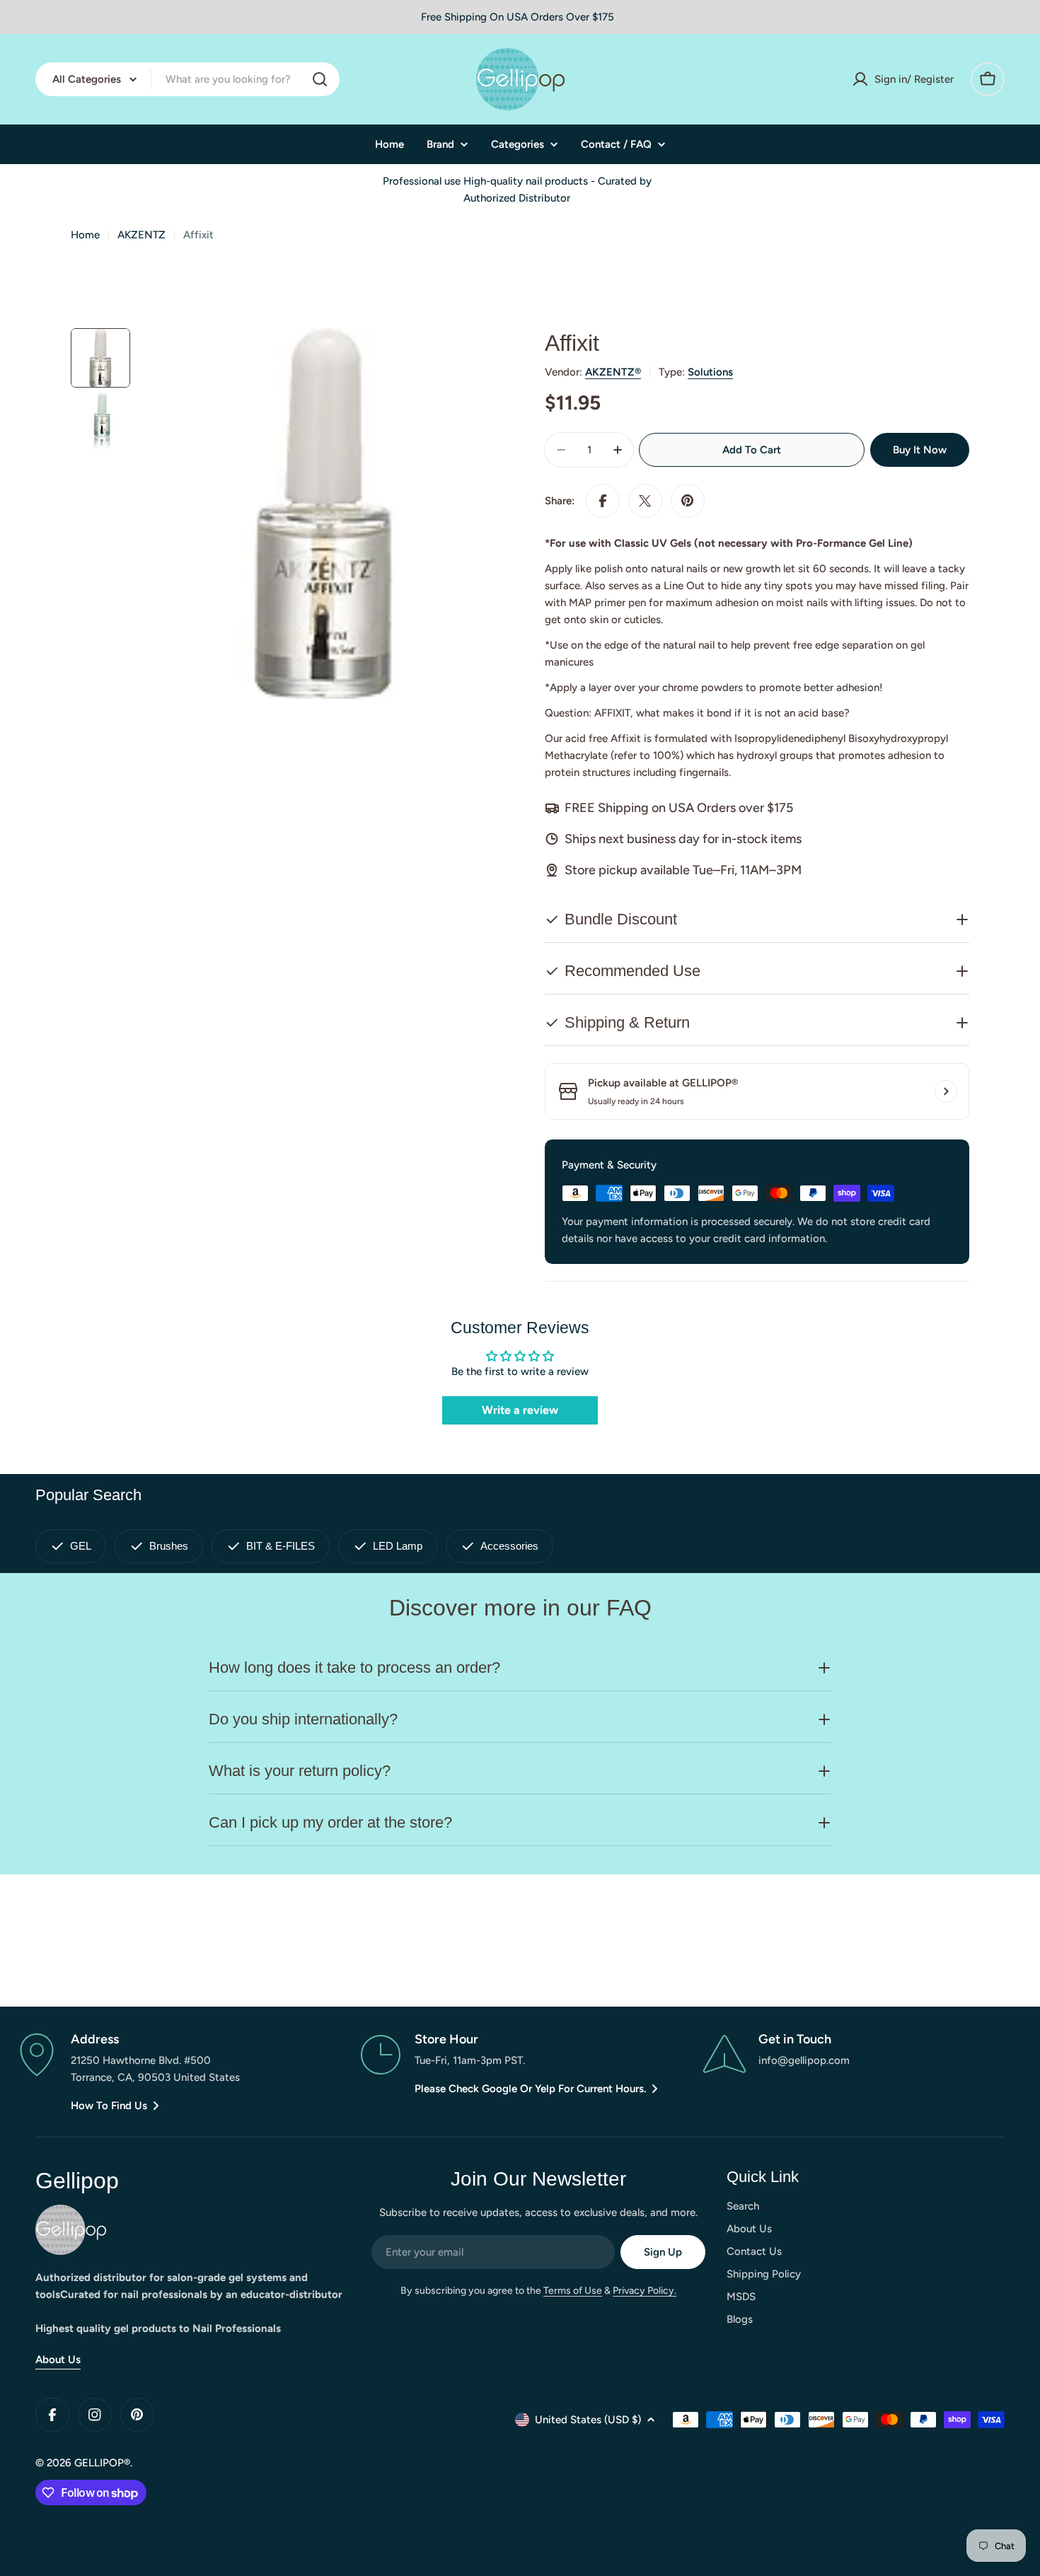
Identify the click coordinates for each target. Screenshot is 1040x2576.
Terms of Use (573, 2291)
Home (85, 235)
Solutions (710, 372)
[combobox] (187, 79)
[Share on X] (645, 501)
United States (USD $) (588, 2420)
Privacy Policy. (645, 2291)
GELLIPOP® (102, 2463)
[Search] (320, 79)
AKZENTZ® (613, 372)
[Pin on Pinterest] (688, 501)
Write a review (520, 1410)
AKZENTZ (141, 235)
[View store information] (946, 1091)
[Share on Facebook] (603, 501)
